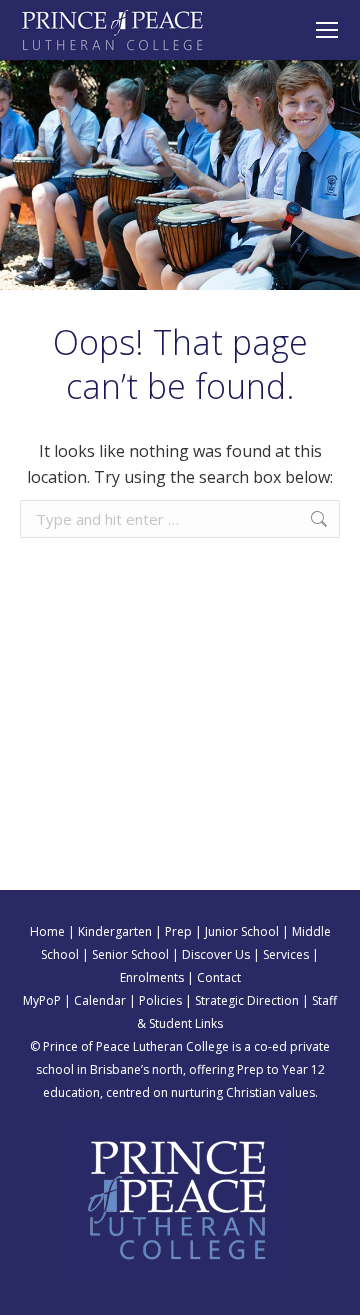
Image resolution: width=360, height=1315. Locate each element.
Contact (219, 977)
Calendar (100, 1000)
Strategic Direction (247, 1000)
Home (47, 931)
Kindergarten (115, 931)
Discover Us (216, 954)
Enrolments (152, 977)
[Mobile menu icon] (327, 30)
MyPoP (42, 1000)
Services (286, 954)
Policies (160, 1000)
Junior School (242, 931)
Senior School (130, 954)
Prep (178, 931)
